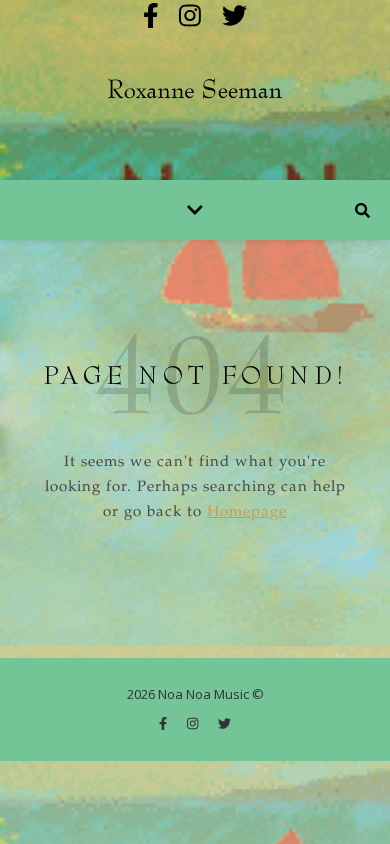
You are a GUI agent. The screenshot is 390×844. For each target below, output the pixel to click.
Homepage (247, 512)
